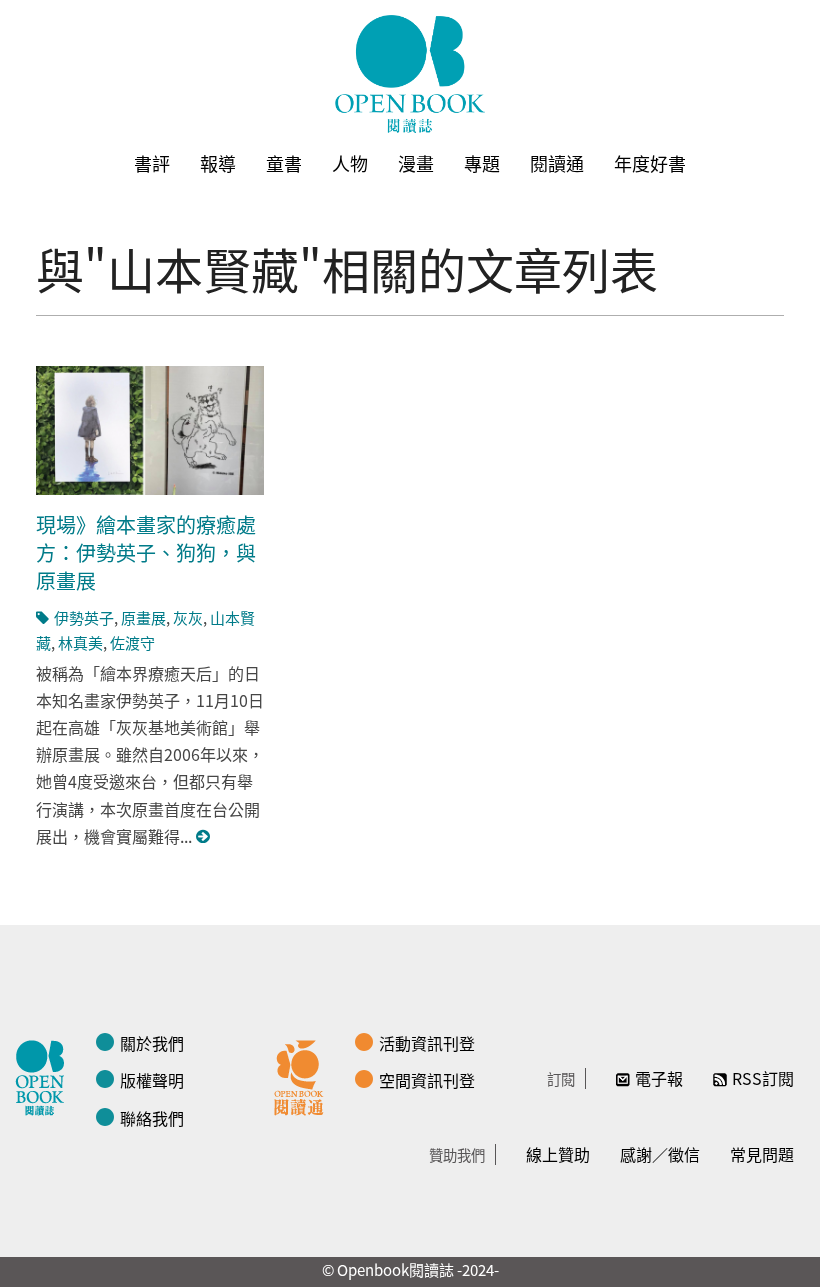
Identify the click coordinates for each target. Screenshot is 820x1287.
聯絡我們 (152, 1118)
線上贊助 (558, 1154)
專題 (482, 163)
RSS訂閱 (763, 1078)
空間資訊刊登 (427, 1080)
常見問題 (762, 1154)
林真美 (80, 642)
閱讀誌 (45, 1075)
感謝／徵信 (660, 1154)
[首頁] (410, 74)
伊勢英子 (84, 617)
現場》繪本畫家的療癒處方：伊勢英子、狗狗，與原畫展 (146, 552)
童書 (284, 163)
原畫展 (143, 617)
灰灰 (188, 617)
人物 (350, 163)
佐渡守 (132, 642)
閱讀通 (557, 163)
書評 (152, 163)
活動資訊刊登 (427, 1043)
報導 (218, 163)
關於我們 (152, 1043)
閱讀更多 (204, 836)
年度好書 (650, 163)
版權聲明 (152, 1080)
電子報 (659, 1078)
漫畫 (416, 163)
